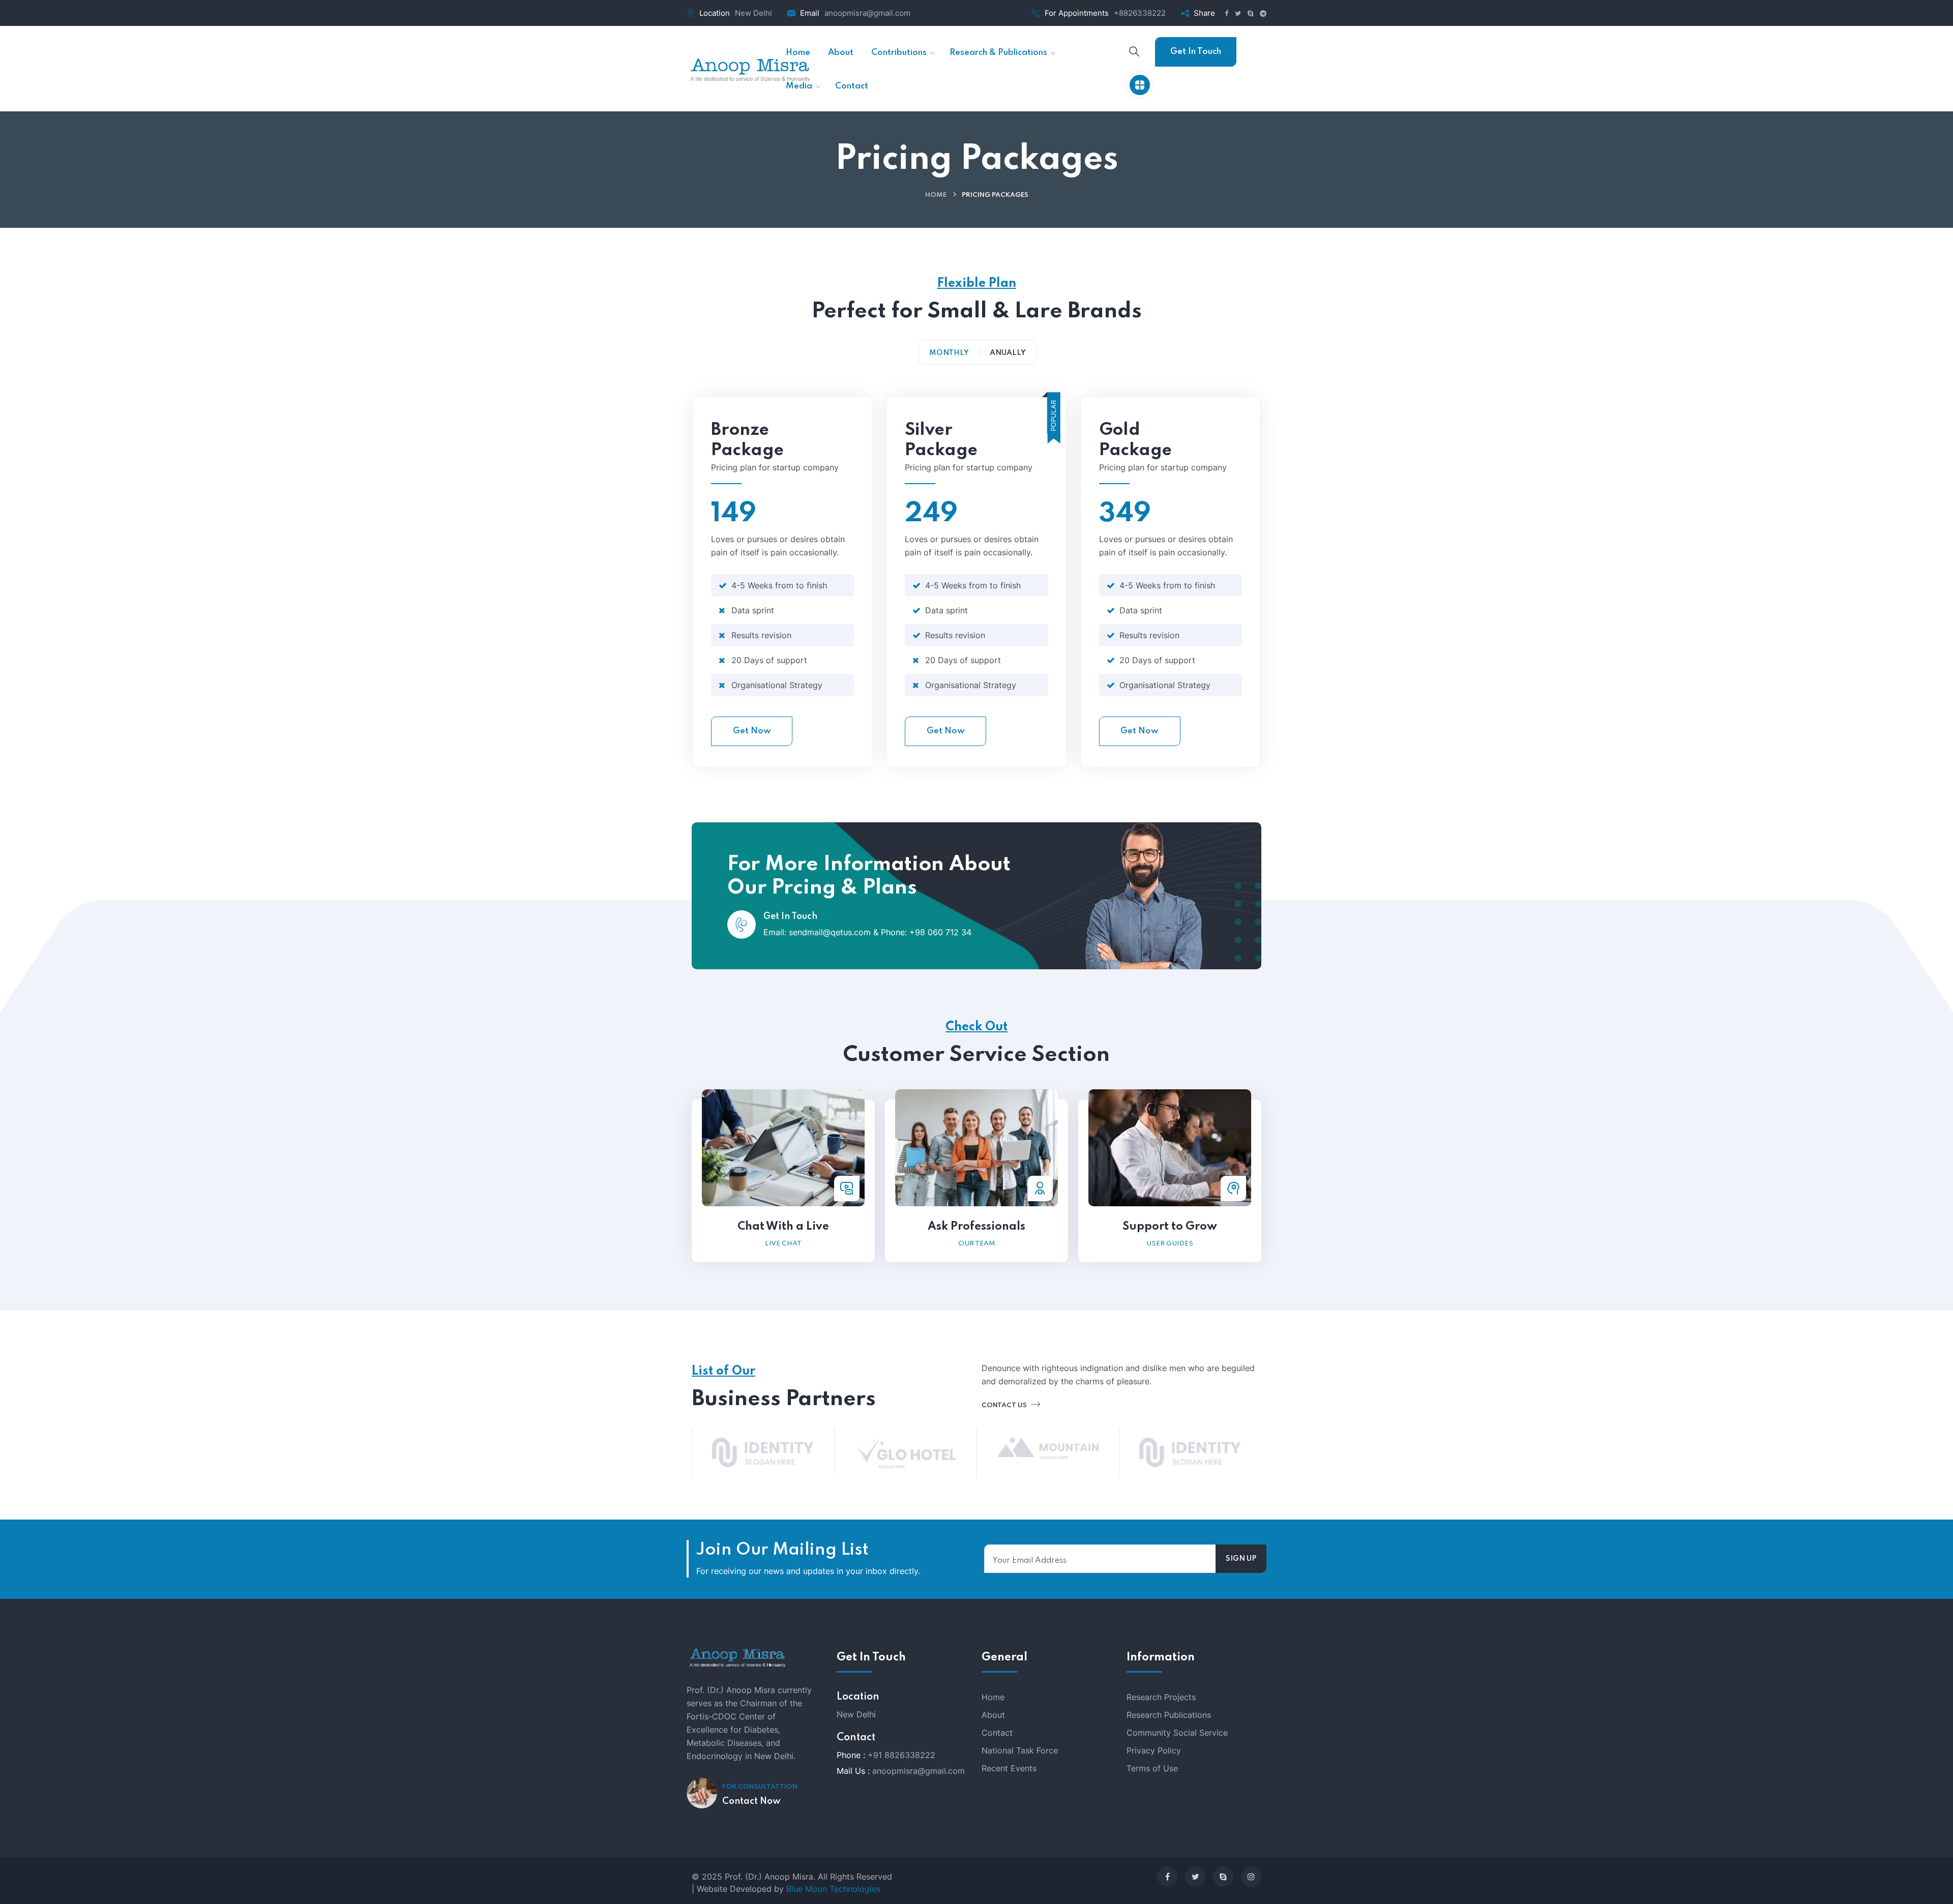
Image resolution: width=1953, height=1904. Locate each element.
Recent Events (1009, 1768)
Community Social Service (1177, 1733)
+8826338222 (1140, 13)
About (993, 1715)
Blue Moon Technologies (833, 1889)
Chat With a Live (783, 1227)
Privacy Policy (1154, 1750)
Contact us (1005, 1405)
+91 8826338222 (901, 1755)
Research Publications (1169, 1715)
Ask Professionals (976, 1227)
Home (936, 195)
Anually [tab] (1008, 353)
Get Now (752, 731)
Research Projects (1161, 1697)
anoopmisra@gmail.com (867, 13)
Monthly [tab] (949, 353)
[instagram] (1251, 1877)
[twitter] (1195, 1877)
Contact (997, 1733)
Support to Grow (1170, 1227)
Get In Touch (1196, 52)
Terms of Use (1152, 1768)
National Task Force (1020, 1750)
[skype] (1223, 1877)
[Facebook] (1167, 1877)
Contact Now (751, 1801)
